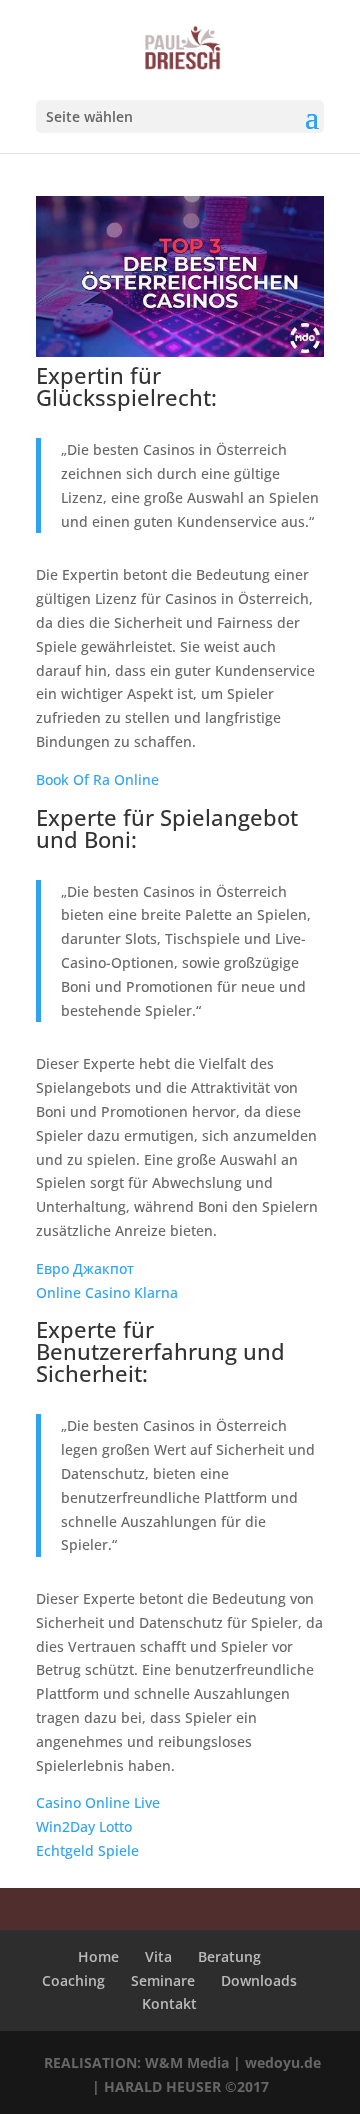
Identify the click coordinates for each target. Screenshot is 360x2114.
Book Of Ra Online (97, 779)
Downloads (259, 1980)
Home (98, 1956)
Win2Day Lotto (84, 1826)
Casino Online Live (98, 1802)
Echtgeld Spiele (87, 1850)
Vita (158, 1956)
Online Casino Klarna (107, 1292)
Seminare (163, 1980)
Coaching (73, 1980)
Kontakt (169, 2003)
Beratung (229, 1956)
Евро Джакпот (85, 1268)
